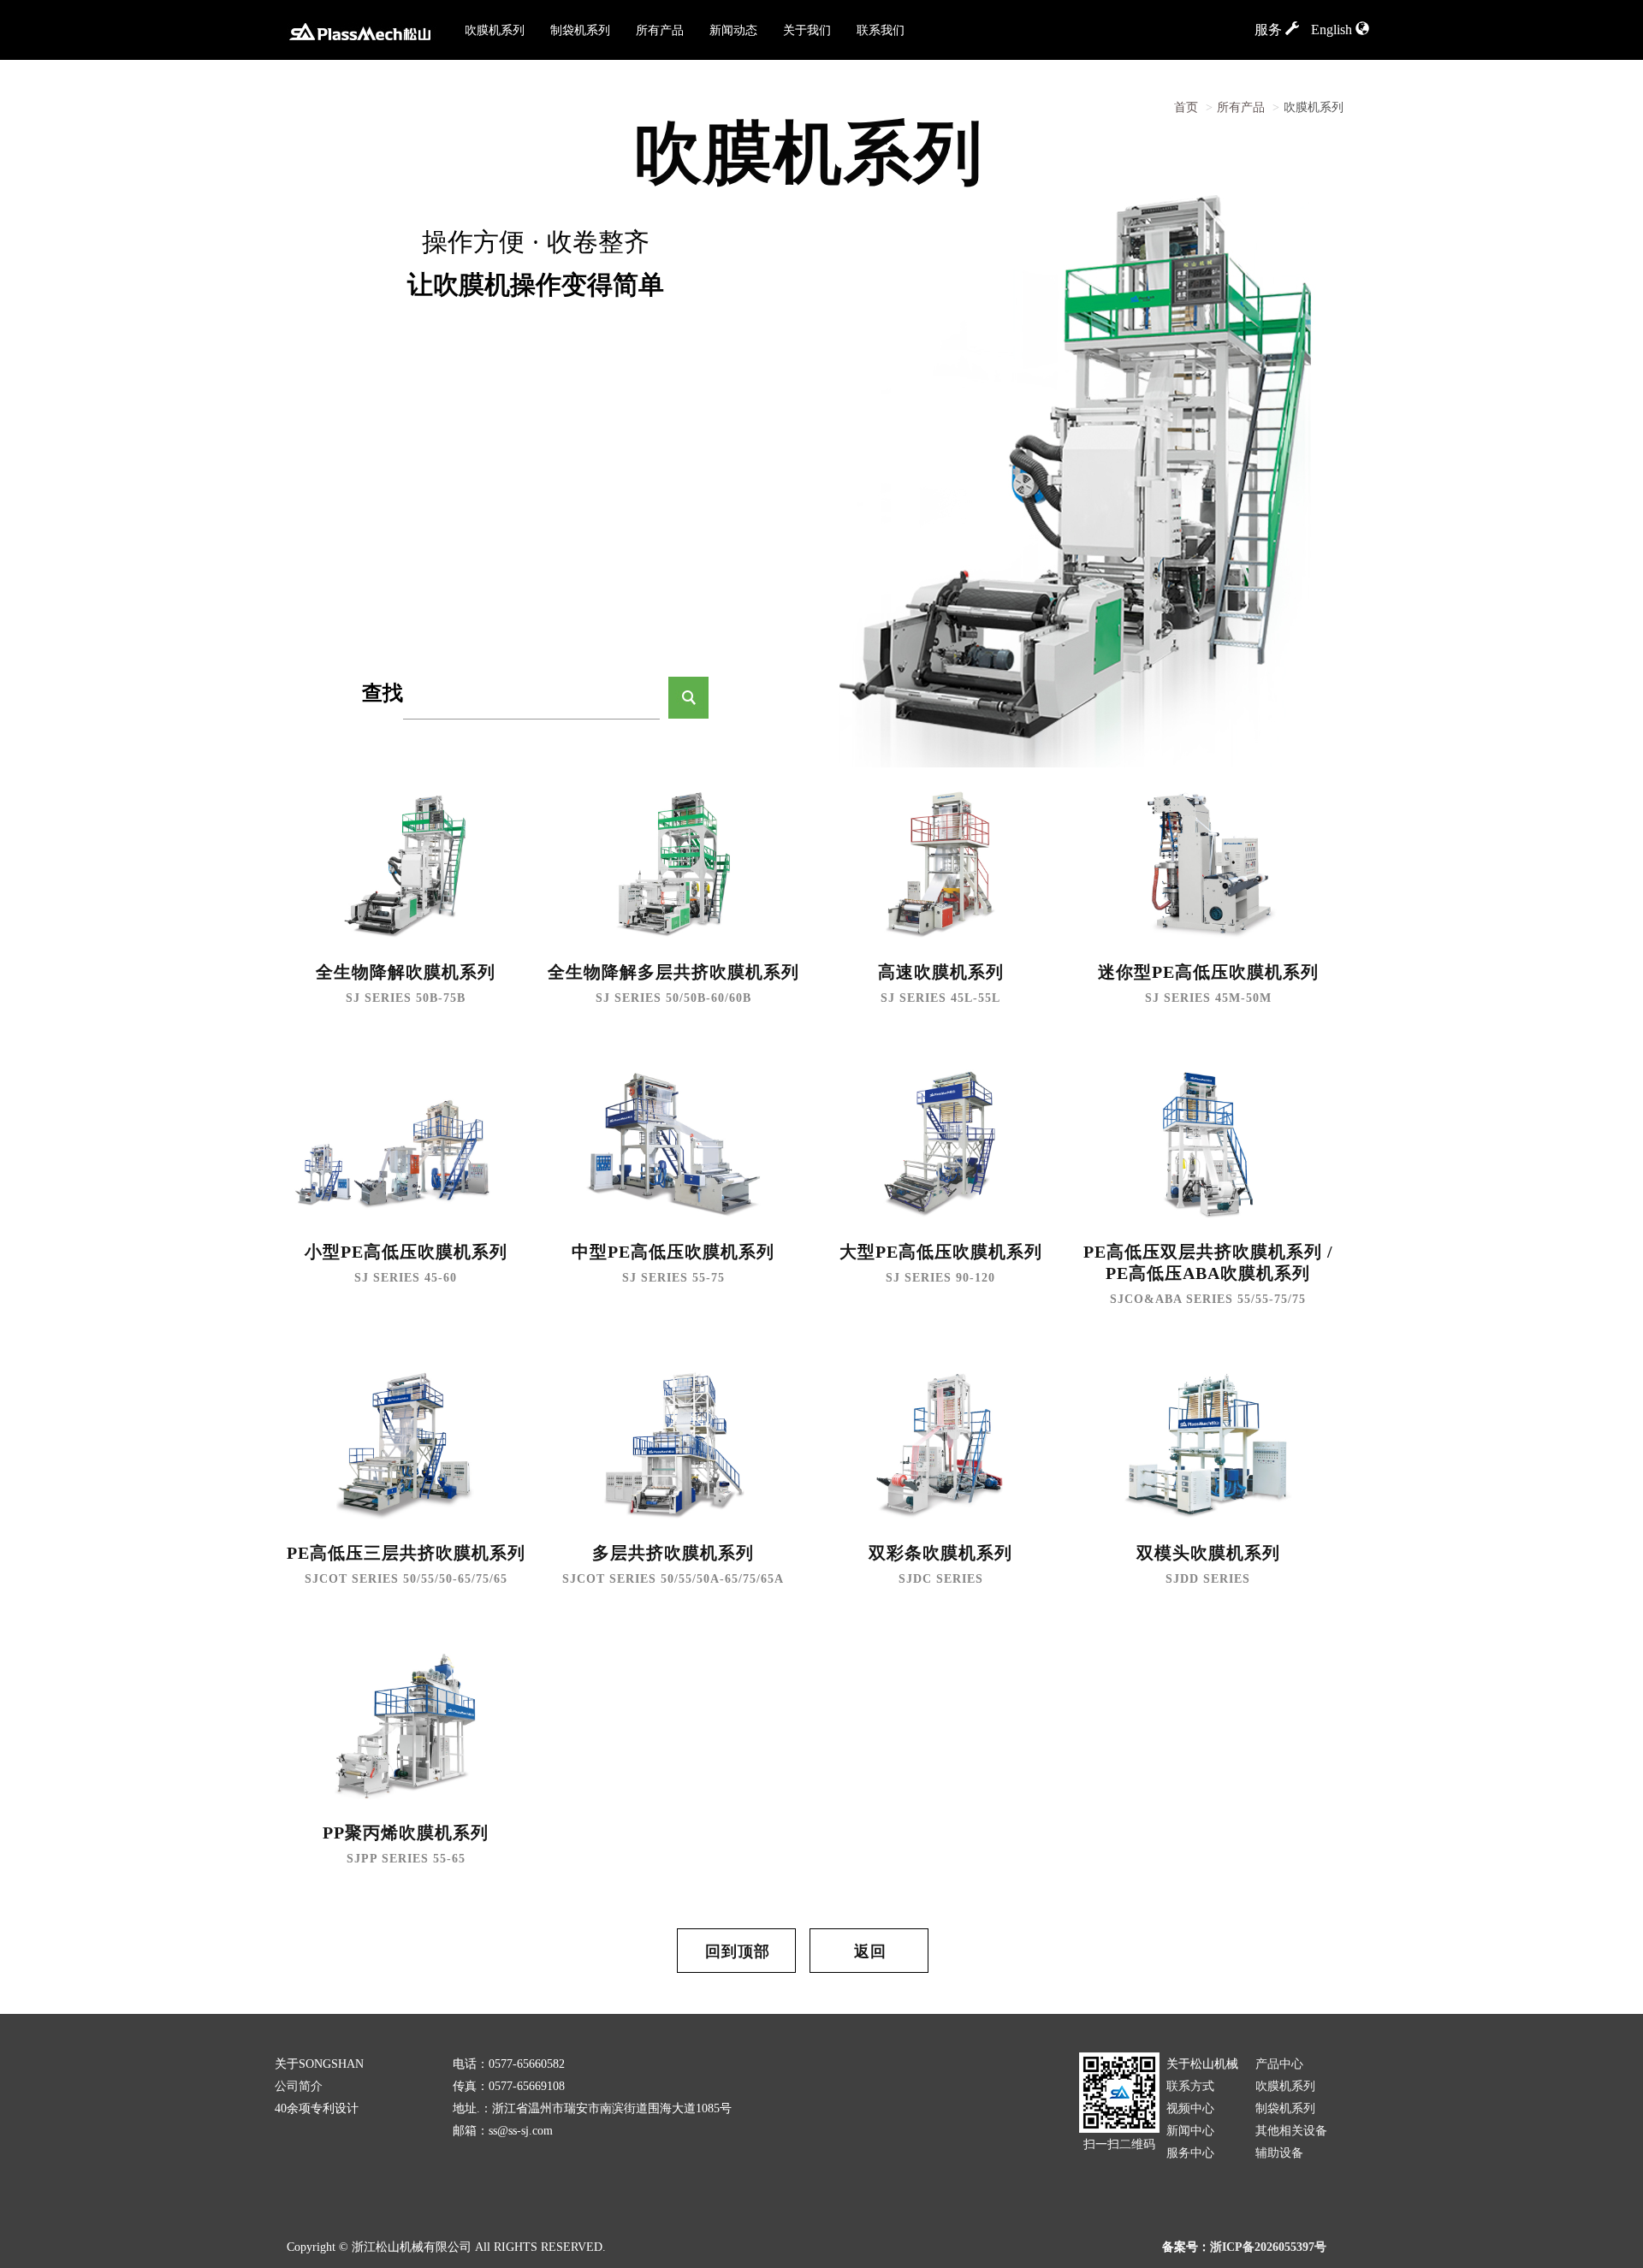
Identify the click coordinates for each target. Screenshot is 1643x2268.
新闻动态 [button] (733, 30)
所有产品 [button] (660, 30)
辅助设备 (1279, 2153)
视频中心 (1190, 2108)
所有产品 (1241, 107)
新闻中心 (1190, 2131)
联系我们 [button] (881, 30)
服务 (1270, 30)
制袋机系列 (1285, 2108)
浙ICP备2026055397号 (1268, 2247)
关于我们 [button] (807, 30)
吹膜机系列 (1285, 2086)
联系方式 (1190, 2086)
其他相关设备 (1291, 2131)
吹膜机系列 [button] (495, 30)
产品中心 (1279, 2064)
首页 (1186, 107)
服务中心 (1190, 2153)
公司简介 (299, 2086)
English (1333, 30)
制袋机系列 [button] (580, 30)
